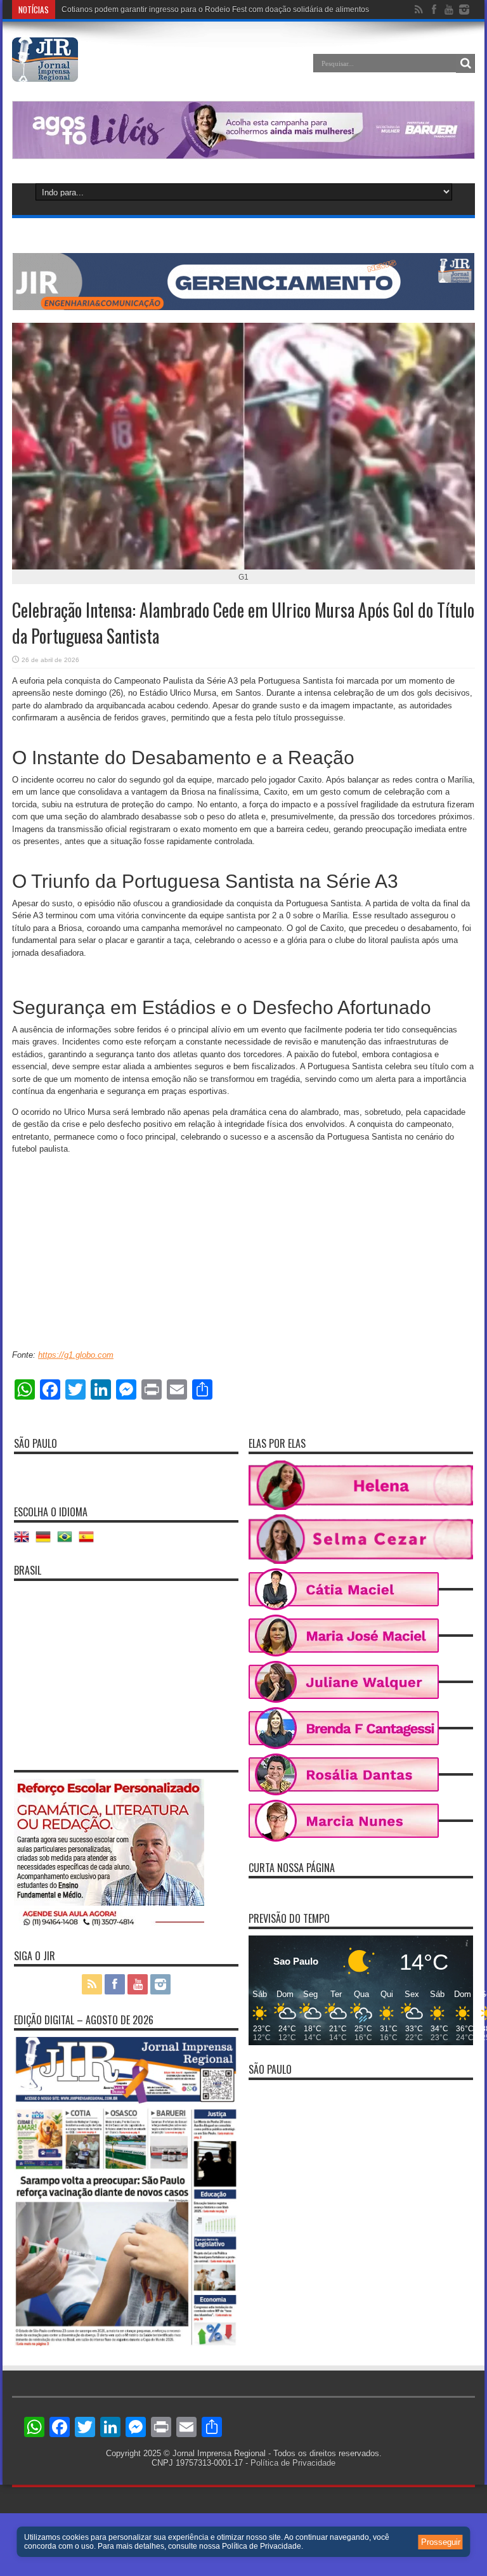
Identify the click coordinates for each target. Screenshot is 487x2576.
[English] (25, 1541)
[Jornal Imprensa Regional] (45, 72)
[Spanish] (89, 1541)
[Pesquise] (465, 63)
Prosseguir (441, 2542)
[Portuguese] (68, 1541)
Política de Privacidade (293, 2463)
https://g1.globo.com (76, 1355)
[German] (46, 1541)
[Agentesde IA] (243, 307)
